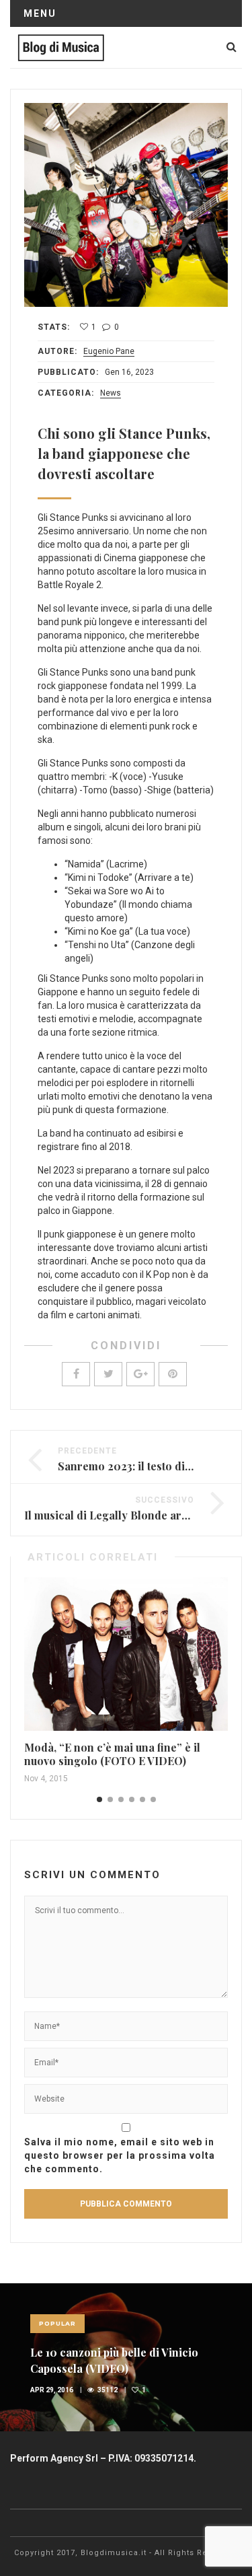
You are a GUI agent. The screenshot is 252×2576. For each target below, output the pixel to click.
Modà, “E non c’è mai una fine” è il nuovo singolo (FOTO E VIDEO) (112, 1754)
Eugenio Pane (109, 351)
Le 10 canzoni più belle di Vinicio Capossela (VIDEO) (114, 2360)
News (111, 393)
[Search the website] (232, 47)
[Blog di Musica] (61, 47)
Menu (40, 13)
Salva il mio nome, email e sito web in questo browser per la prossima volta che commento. (120, 2155)
